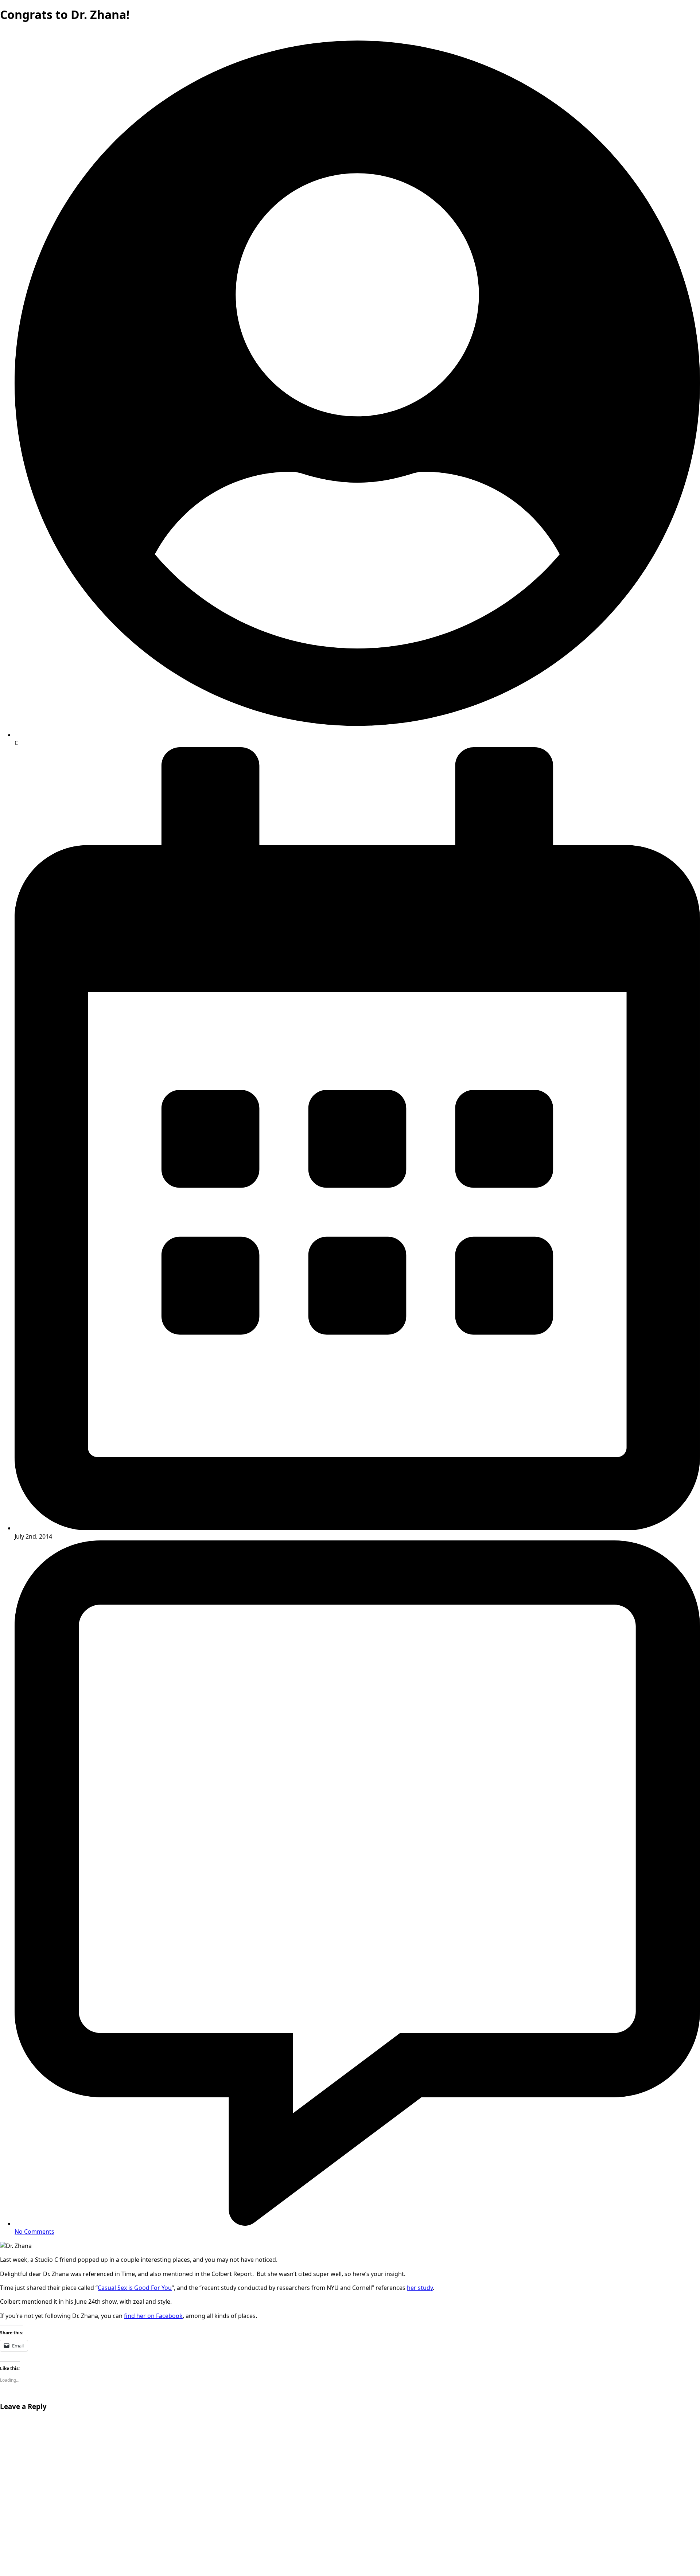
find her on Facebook (153, 2316)
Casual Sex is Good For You (135, 2288)
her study (420, 2288)
